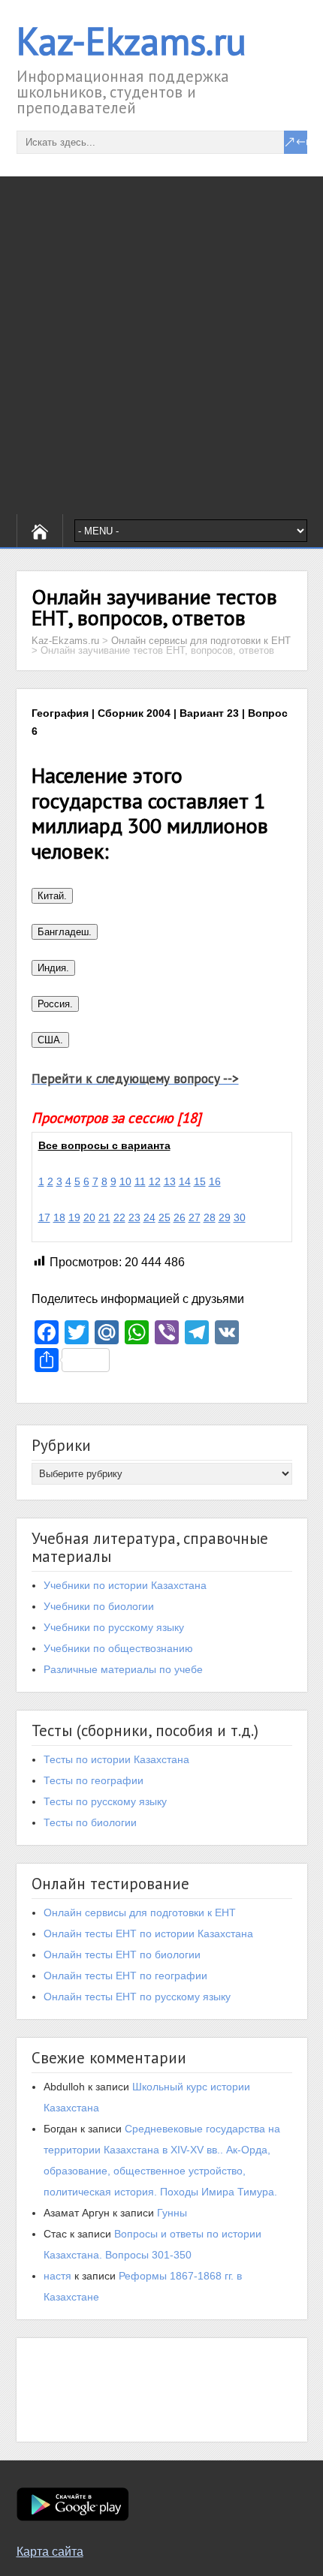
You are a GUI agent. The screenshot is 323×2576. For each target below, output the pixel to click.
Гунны (172, 2213)
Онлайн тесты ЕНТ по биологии (122, 1955)
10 (125, 1181)
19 (74, 1217)
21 (104, 1217)
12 (155, 1181)
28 (210, 1217)
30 (240, 1217)
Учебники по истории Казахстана (125, 1585)
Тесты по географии (94, 1780)
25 (165, 1217)
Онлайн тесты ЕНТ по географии (125, 1976)
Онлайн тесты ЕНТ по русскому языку (137, 1997)
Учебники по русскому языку (114, 1627)
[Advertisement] (161, 345)
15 (200, 1181)
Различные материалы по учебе (123, 1669)
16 (215, 1181)
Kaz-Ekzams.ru (131, 41)
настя (57, 2276)
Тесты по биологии (90, 1822)
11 (140, 1181)
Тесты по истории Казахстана (116, 1759)
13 (170, 1181)
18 (59, 1217)
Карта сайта (50, 2552)
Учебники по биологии (99, 1606)
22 (119, 1217)
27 (195, 1217)
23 (134, 1217)
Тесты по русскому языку (105, 1801)
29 (225, 1217)
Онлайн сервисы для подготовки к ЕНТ (140, 1912)
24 (149, 1217)
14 (185, 1181)
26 (180, 1217)
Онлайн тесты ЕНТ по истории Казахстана (148, 1934)
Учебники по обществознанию (118, 1648)
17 (44, 1217)
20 (89, 1217)
